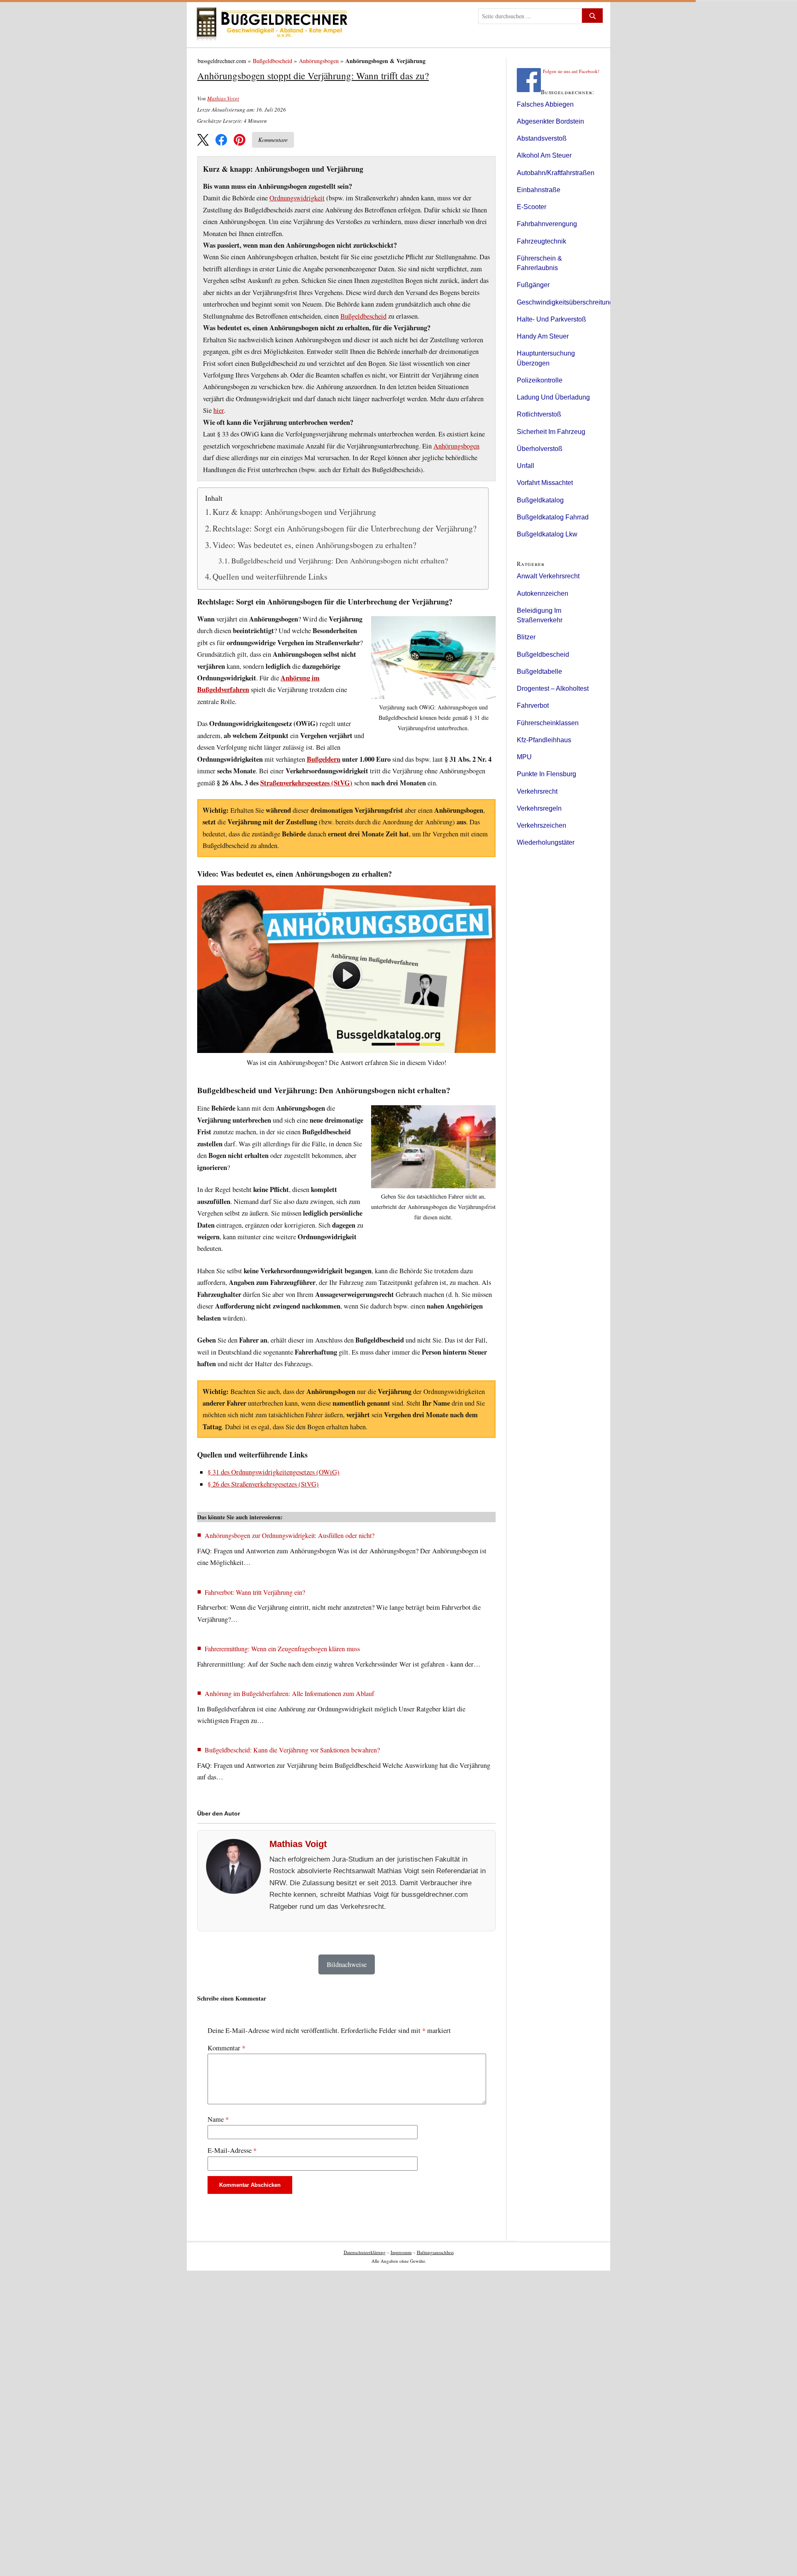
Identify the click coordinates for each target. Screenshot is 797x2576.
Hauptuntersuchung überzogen (546, 358)
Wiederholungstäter (546, 842)
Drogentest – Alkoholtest (553, 688)
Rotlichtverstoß (539, 414)
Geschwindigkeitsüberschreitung (565, 302)
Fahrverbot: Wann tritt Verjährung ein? (255, 1592)
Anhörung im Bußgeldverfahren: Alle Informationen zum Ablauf (289, 1693)
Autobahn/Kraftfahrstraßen (556, 173)
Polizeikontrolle (540, 380)
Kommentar (226, 2048)
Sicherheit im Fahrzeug (551, 432)
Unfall (526, 466)
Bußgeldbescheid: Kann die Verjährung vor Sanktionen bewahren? (292, 1750)
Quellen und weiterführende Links (270, 576)
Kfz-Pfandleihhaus (544, 740)
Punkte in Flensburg (546, 774)
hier (219, 410)
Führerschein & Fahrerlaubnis (539, 263)
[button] (203, 140)
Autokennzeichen (543, 593)
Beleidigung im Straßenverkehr (540, 615)
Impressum (401, 2252)
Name (218, 2119)
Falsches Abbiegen (545, 104)
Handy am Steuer (543, 336)
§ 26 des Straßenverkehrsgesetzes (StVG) (263, 1484)
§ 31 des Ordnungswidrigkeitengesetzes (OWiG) (274, 1472)
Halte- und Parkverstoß (551, 319)
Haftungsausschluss (435, 2252)
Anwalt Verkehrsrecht (548, 576)
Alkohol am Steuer (544, 155)
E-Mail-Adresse (232, 2150)
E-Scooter (532, 207)
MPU (524, 757)
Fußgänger (533, 285)
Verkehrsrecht (537, 791)
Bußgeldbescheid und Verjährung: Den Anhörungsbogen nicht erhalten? (340, 561)
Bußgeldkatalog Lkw (547, 534)
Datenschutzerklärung (365, 2252)
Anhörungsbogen (319, 61)
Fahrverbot (533, 706)
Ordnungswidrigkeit (297, 198)
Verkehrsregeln (539, 808)
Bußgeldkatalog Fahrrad (553, 517)
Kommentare (273, 140)
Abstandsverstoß (542, 138)
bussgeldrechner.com (222, 61)
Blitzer (526, 637)
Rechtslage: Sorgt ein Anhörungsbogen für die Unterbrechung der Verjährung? (345, 528)
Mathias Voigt (223, 98)
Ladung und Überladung (553, 397)
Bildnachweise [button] (347, 1964)
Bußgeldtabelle (539, 671)
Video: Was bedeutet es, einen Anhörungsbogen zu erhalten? (314, 545)
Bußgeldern (324, 759)
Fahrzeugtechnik (542, 241)
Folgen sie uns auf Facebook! (571, 71)
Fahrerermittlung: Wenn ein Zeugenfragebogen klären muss (282, 1649)
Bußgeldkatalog (540, 500)
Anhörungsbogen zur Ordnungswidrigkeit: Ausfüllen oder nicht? (290, 1535)
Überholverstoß (540, 449)
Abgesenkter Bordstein (550, 121)
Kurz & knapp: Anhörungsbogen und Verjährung (294, 512)
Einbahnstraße (539, 190)
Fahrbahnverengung (547, 224)
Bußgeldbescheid (273, 61)
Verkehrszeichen (542, 825)
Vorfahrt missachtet (545, 483)
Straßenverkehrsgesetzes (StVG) (306, 783)
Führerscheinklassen (548, 723)
